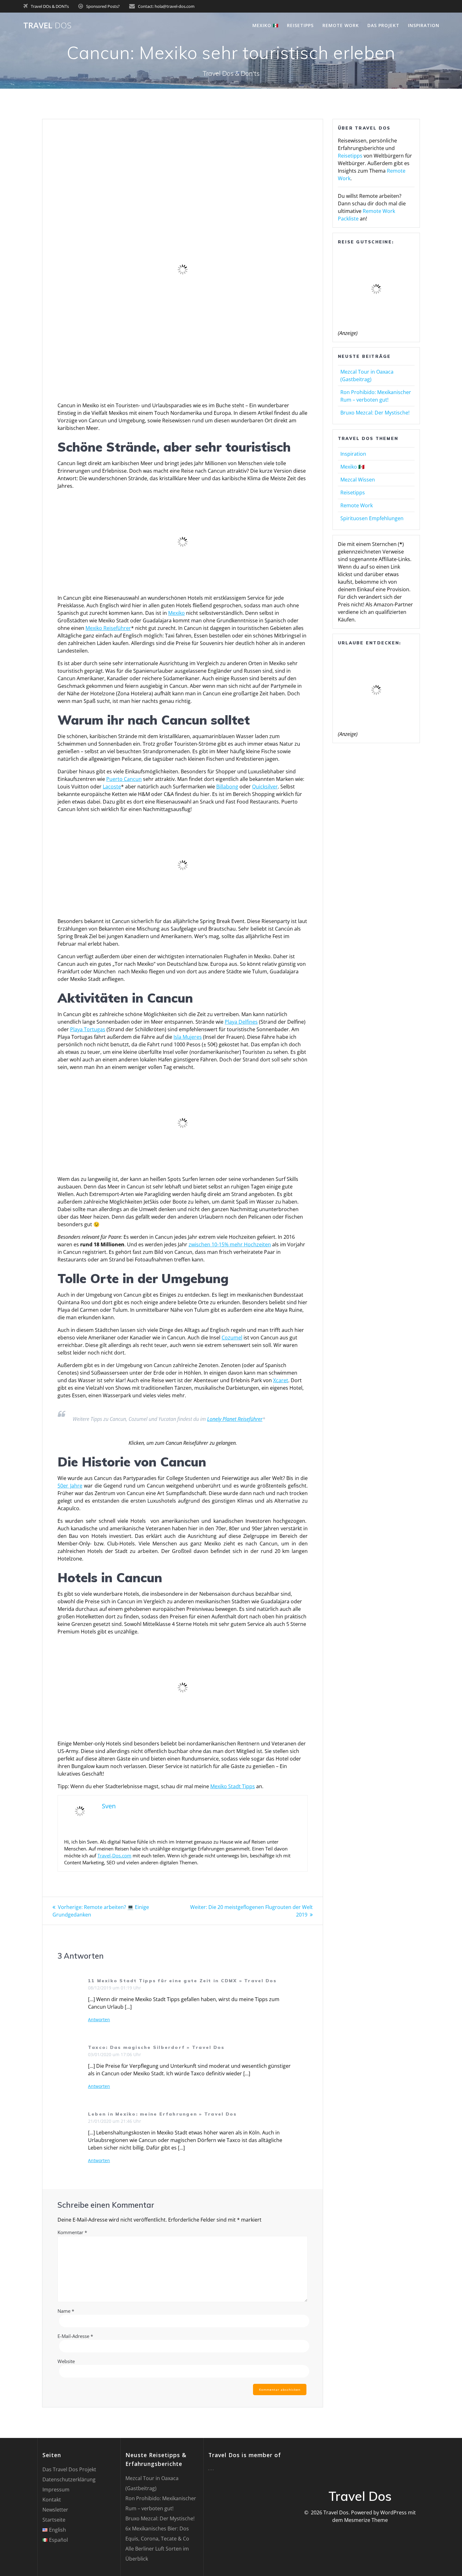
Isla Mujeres (188, 1037)
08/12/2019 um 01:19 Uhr (115, 1988)
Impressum (56, 2490)
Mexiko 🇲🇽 (265, 25)
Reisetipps (300, 25)
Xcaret (281, 1380)
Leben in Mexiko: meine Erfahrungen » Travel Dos (162, 2114)
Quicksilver (265, 787)
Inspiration (424, 25)
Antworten (99, 2020)
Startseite (54, 2520)
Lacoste (112, 787)
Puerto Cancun (124, 779)
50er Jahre (70, 1486)
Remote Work (341, 25)
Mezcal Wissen (358, 480)
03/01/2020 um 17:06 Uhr (115, 2054)
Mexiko (176, 613)
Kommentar (72, 2232)
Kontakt (52, 2500)
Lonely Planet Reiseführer (235, 1419)
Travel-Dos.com (114, 1855)
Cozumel (232, 1338)
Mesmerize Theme (366, 2520)
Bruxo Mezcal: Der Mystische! (375, 413)
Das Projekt (383, 25)
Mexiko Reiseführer (108, 628)
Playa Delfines (241, 1022)
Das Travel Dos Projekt (69, 2469)
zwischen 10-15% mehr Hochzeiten (230, 1244)
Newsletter (55, 2510)
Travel (47, 25)
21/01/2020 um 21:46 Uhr (115, 2121)
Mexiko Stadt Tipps (233, 1786)
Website (66, 2361)
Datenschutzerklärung (69, 2479)
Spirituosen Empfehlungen (372, 518)
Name (66, 2311)
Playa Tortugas (88, 1029)
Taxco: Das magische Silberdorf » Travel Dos (156, 2047)
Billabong (227, 787)
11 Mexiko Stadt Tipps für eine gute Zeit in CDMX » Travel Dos (182, 1981)
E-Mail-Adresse (75, 2336)
